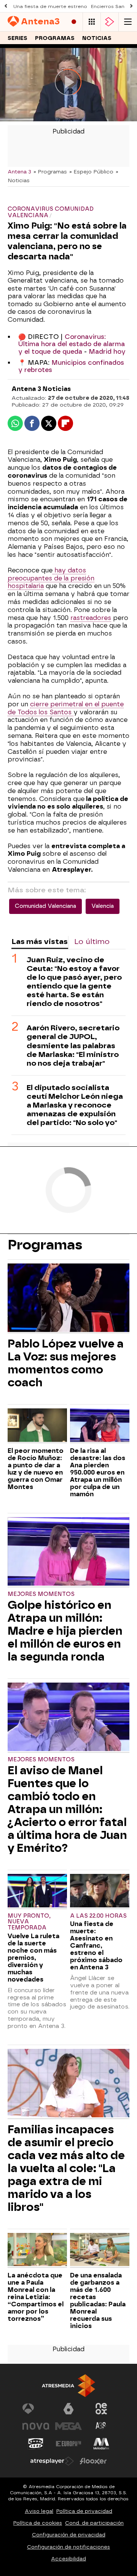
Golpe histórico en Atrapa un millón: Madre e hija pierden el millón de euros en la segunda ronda (65, 1631)
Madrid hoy (107, 352)
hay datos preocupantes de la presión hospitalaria (51, 578)
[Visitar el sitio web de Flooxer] (93, 2461)
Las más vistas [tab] (40, 942)
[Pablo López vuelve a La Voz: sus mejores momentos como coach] (68, 1298)
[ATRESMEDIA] (68, 2386)
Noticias (97, 38)
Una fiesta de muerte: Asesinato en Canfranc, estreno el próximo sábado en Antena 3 (96, 1946)
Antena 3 (19, 172)
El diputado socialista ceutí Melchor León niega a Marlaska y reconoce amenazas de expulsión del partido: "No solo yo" (75, 1105)
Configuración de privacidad (69, 2535)
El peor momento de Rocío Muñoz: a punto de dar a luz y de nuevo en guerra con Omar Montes (36, 1469)
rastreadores (91, 618)
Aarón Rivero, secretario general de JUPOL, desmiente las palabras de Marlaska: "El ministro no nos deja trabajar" (73, 1045)
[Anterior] (6, 6)
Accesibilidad (68, 2559)
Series (18, 38)
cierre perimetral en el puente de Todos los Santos (66, 708)
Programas (55, 38)
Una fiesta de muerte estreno (50, 6)
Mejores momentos (41, 1594)
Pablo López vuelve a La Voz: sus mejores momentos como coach (66, 1363)
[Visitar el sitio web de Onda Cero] (36, 2444)
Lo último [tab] (92, 942)
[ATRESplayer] (110, 22)
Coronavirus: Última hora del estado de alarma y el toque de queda (72, 344)
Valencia (103, 906)
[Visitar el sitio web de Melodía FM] (101, 2444)
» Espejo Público (91, 172)
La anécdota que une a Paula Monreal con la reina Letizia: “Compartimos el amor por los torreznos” (36, 2297)
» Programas (50, 172)
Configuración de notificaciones (68, 2547)
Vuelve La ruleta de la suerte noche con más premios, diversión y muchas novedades (33, 1958)
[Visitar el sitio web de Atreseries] (101, 2426)
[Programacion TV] (92, 22)
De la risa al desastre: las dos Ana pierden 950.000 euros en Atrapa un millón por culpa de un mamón (98, 1472)
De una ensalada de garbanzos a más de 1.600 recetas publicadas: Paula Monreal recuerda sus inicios (98, 2301)
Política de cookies (38, 2523)
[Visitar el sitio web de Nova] (36, 2426)
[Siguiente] (131, 6)
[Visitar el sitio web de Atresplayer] (52, 2461)
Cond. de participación (94, 2523)
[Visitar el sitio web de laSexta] (68, 2409)
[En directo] (74, 22)
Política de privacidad (84, 2511)
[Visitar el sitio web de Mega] (68, 2426)
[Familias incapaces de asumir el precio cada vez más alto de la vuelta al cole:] (68, 2084)
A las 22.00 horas (98, 1916)
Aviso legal (39, 2511)
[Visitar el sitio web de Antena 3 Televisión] (36, 2409)
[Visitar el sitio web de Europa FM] (68, 2444)
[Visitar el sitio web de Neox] (101, 2409)
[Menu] (128, 22)
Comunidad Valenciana (45, 906)
